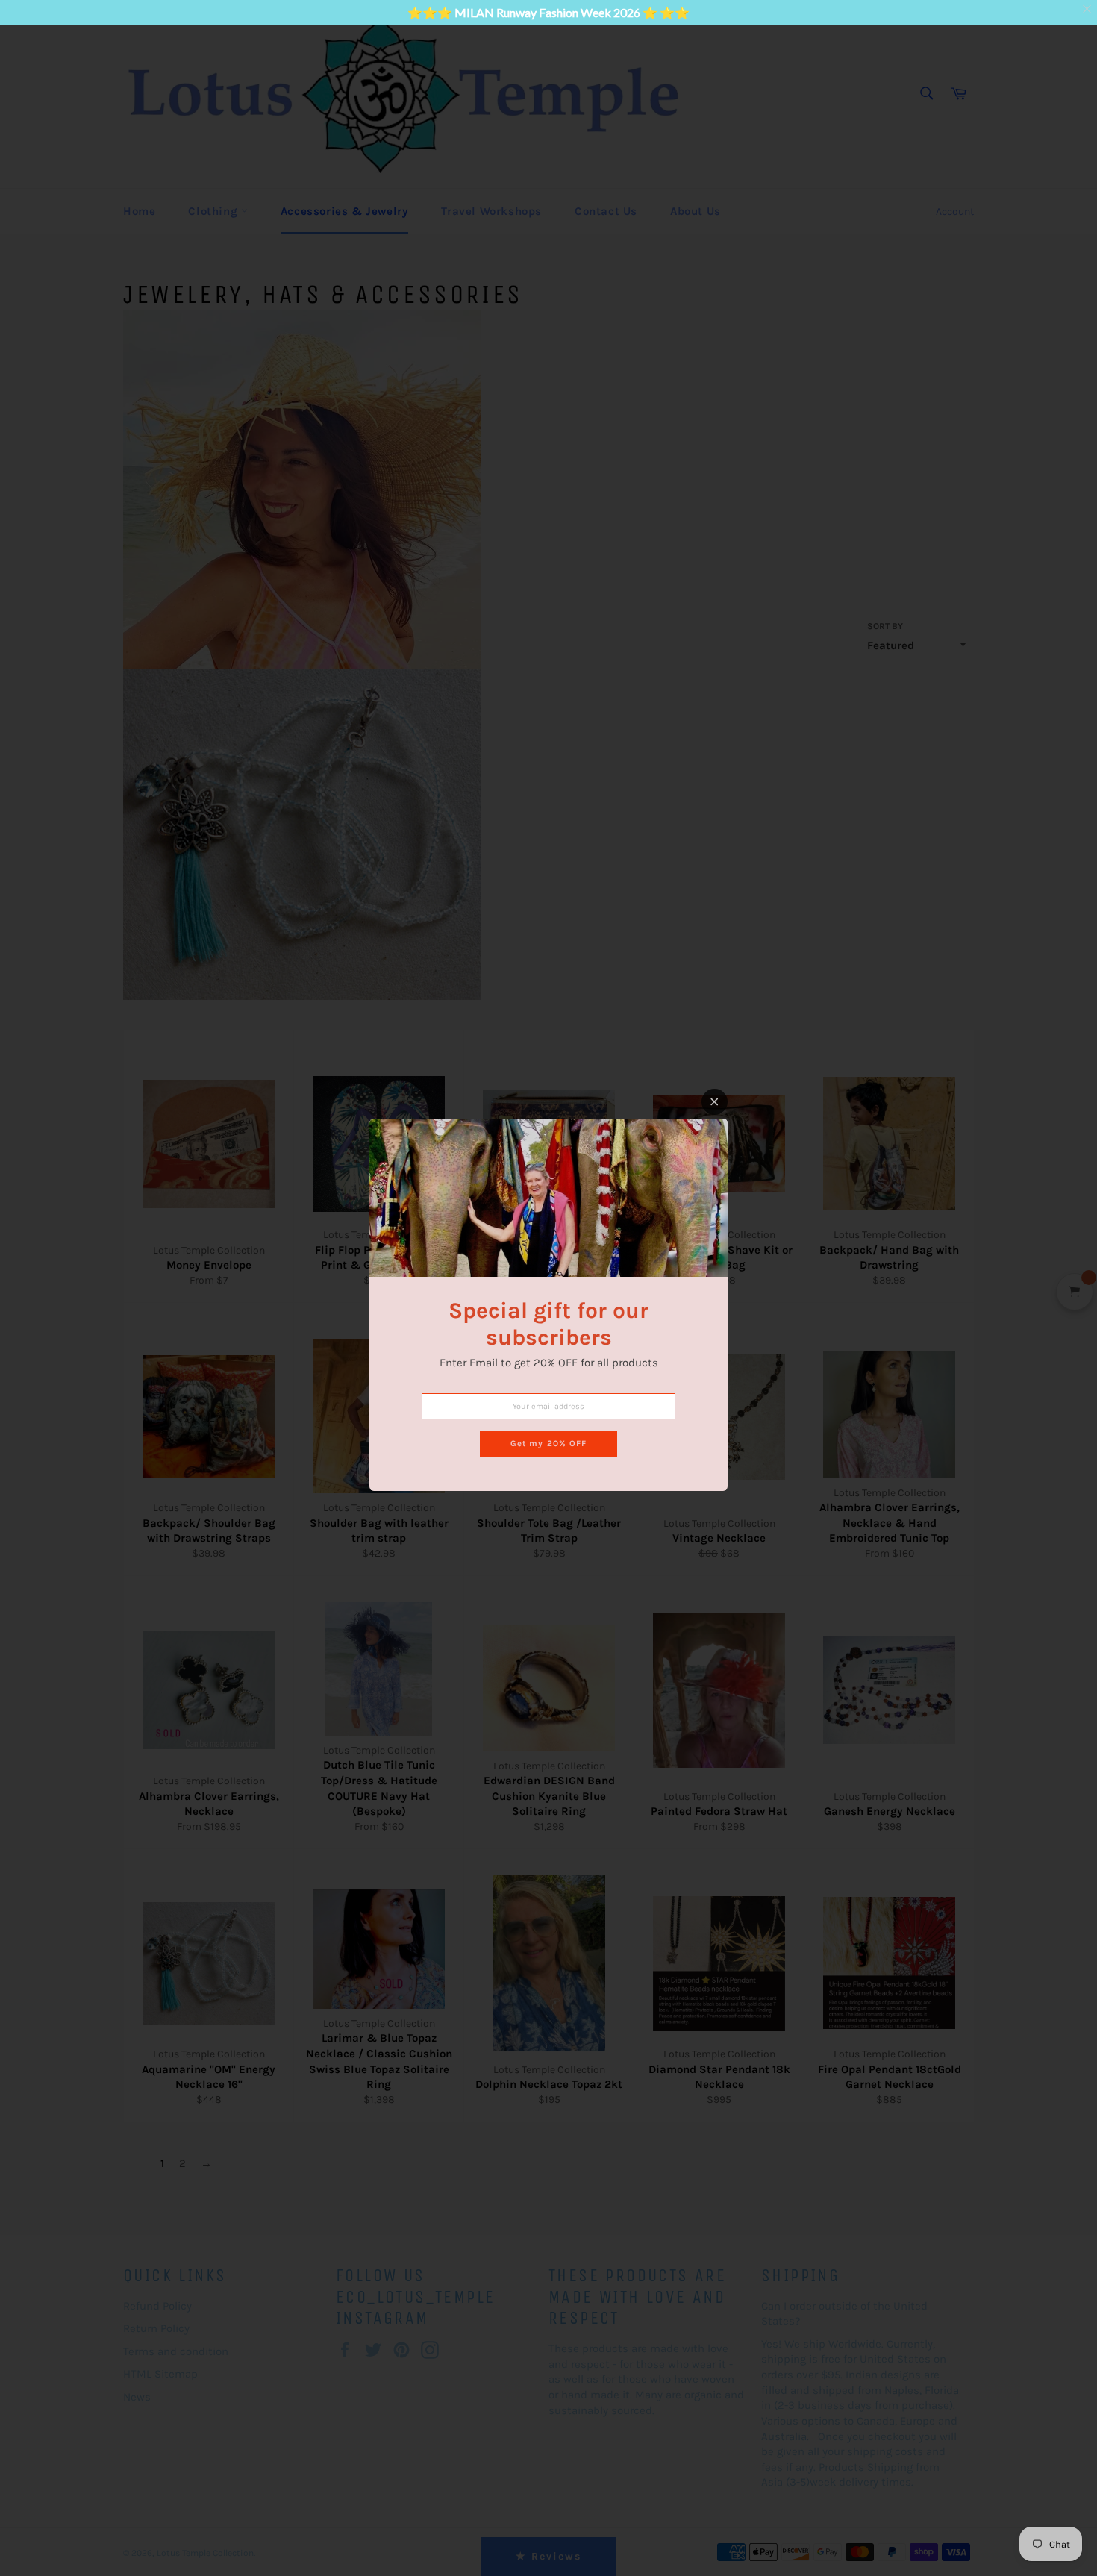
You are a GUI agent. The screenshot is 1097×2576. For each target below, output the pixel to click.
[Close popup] (715, 1102)
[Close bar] (1088, 9)
